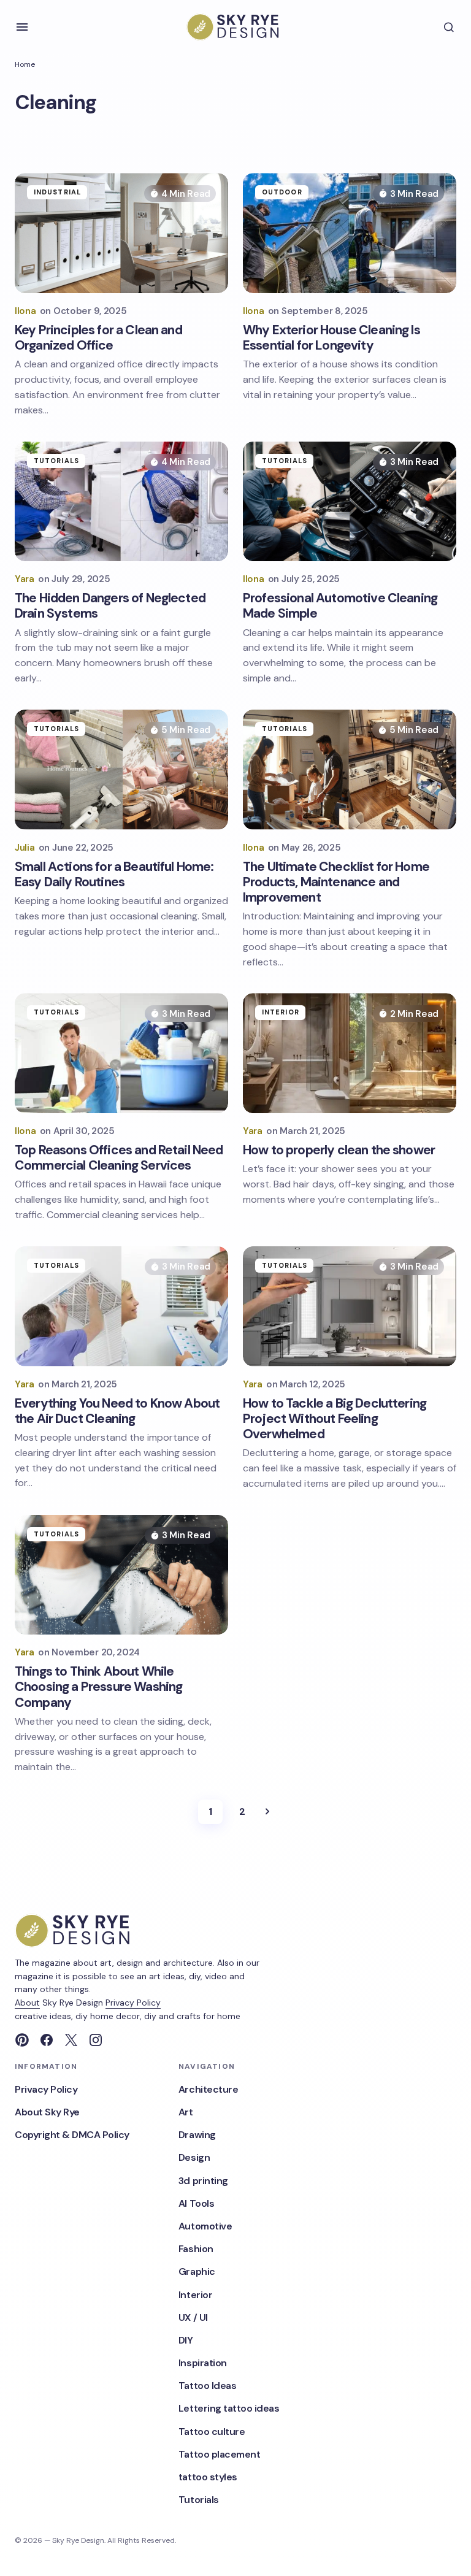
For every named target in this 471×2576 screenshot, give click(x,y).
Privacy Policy (133, 2003)
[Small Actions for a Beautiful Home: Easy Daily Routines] (121, 770)
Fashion (196, 2249)
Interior (281, 1012)
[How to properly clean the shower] (350, 1053)
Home (25, 64)
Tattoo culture (212, 2432)
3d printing (203, 2181)
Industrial (57, 192)
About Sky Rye (47, 2112)
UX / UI (193, 2317)
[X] (71, 2040)
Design (194, 2157)
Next (267, 1812)
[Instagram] (96, 2040)
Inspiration (203, 2363)
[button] (22, 27)
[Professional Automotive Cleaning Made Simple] (350, 502)
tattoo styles (208, 2477)
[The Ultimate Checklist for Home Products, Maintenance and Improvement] (350, 770)
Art (186, 2112)
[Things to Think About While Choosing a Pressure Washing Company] (121, 1575)
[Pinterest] (22, 2040)
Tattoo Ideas (207, 2386)
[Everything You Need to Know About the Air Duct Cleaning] (121, 1306)
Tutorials (56, 461)
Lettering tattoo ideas (229, 2408)
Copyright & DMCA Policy (72, 2135)
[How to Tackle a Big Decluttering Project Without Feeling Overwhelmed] (350, 1306)
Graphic (197, 2271)
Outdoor (282, 192)
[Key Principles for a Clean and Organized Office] (121, 233)
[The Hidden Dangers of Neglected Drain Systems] (121, 502)
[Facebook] (47, 2040)
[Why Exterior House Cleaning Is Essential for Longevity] (350, 233)
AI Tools (196, 2203)
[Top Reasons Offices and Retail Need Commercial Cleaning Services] (121, 1053)
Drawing (197, 2135)
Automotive (205, 2226)
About (27, 2003)
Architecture (208, 2089)
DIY (186, 2340)
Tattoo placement (219, 2454)
